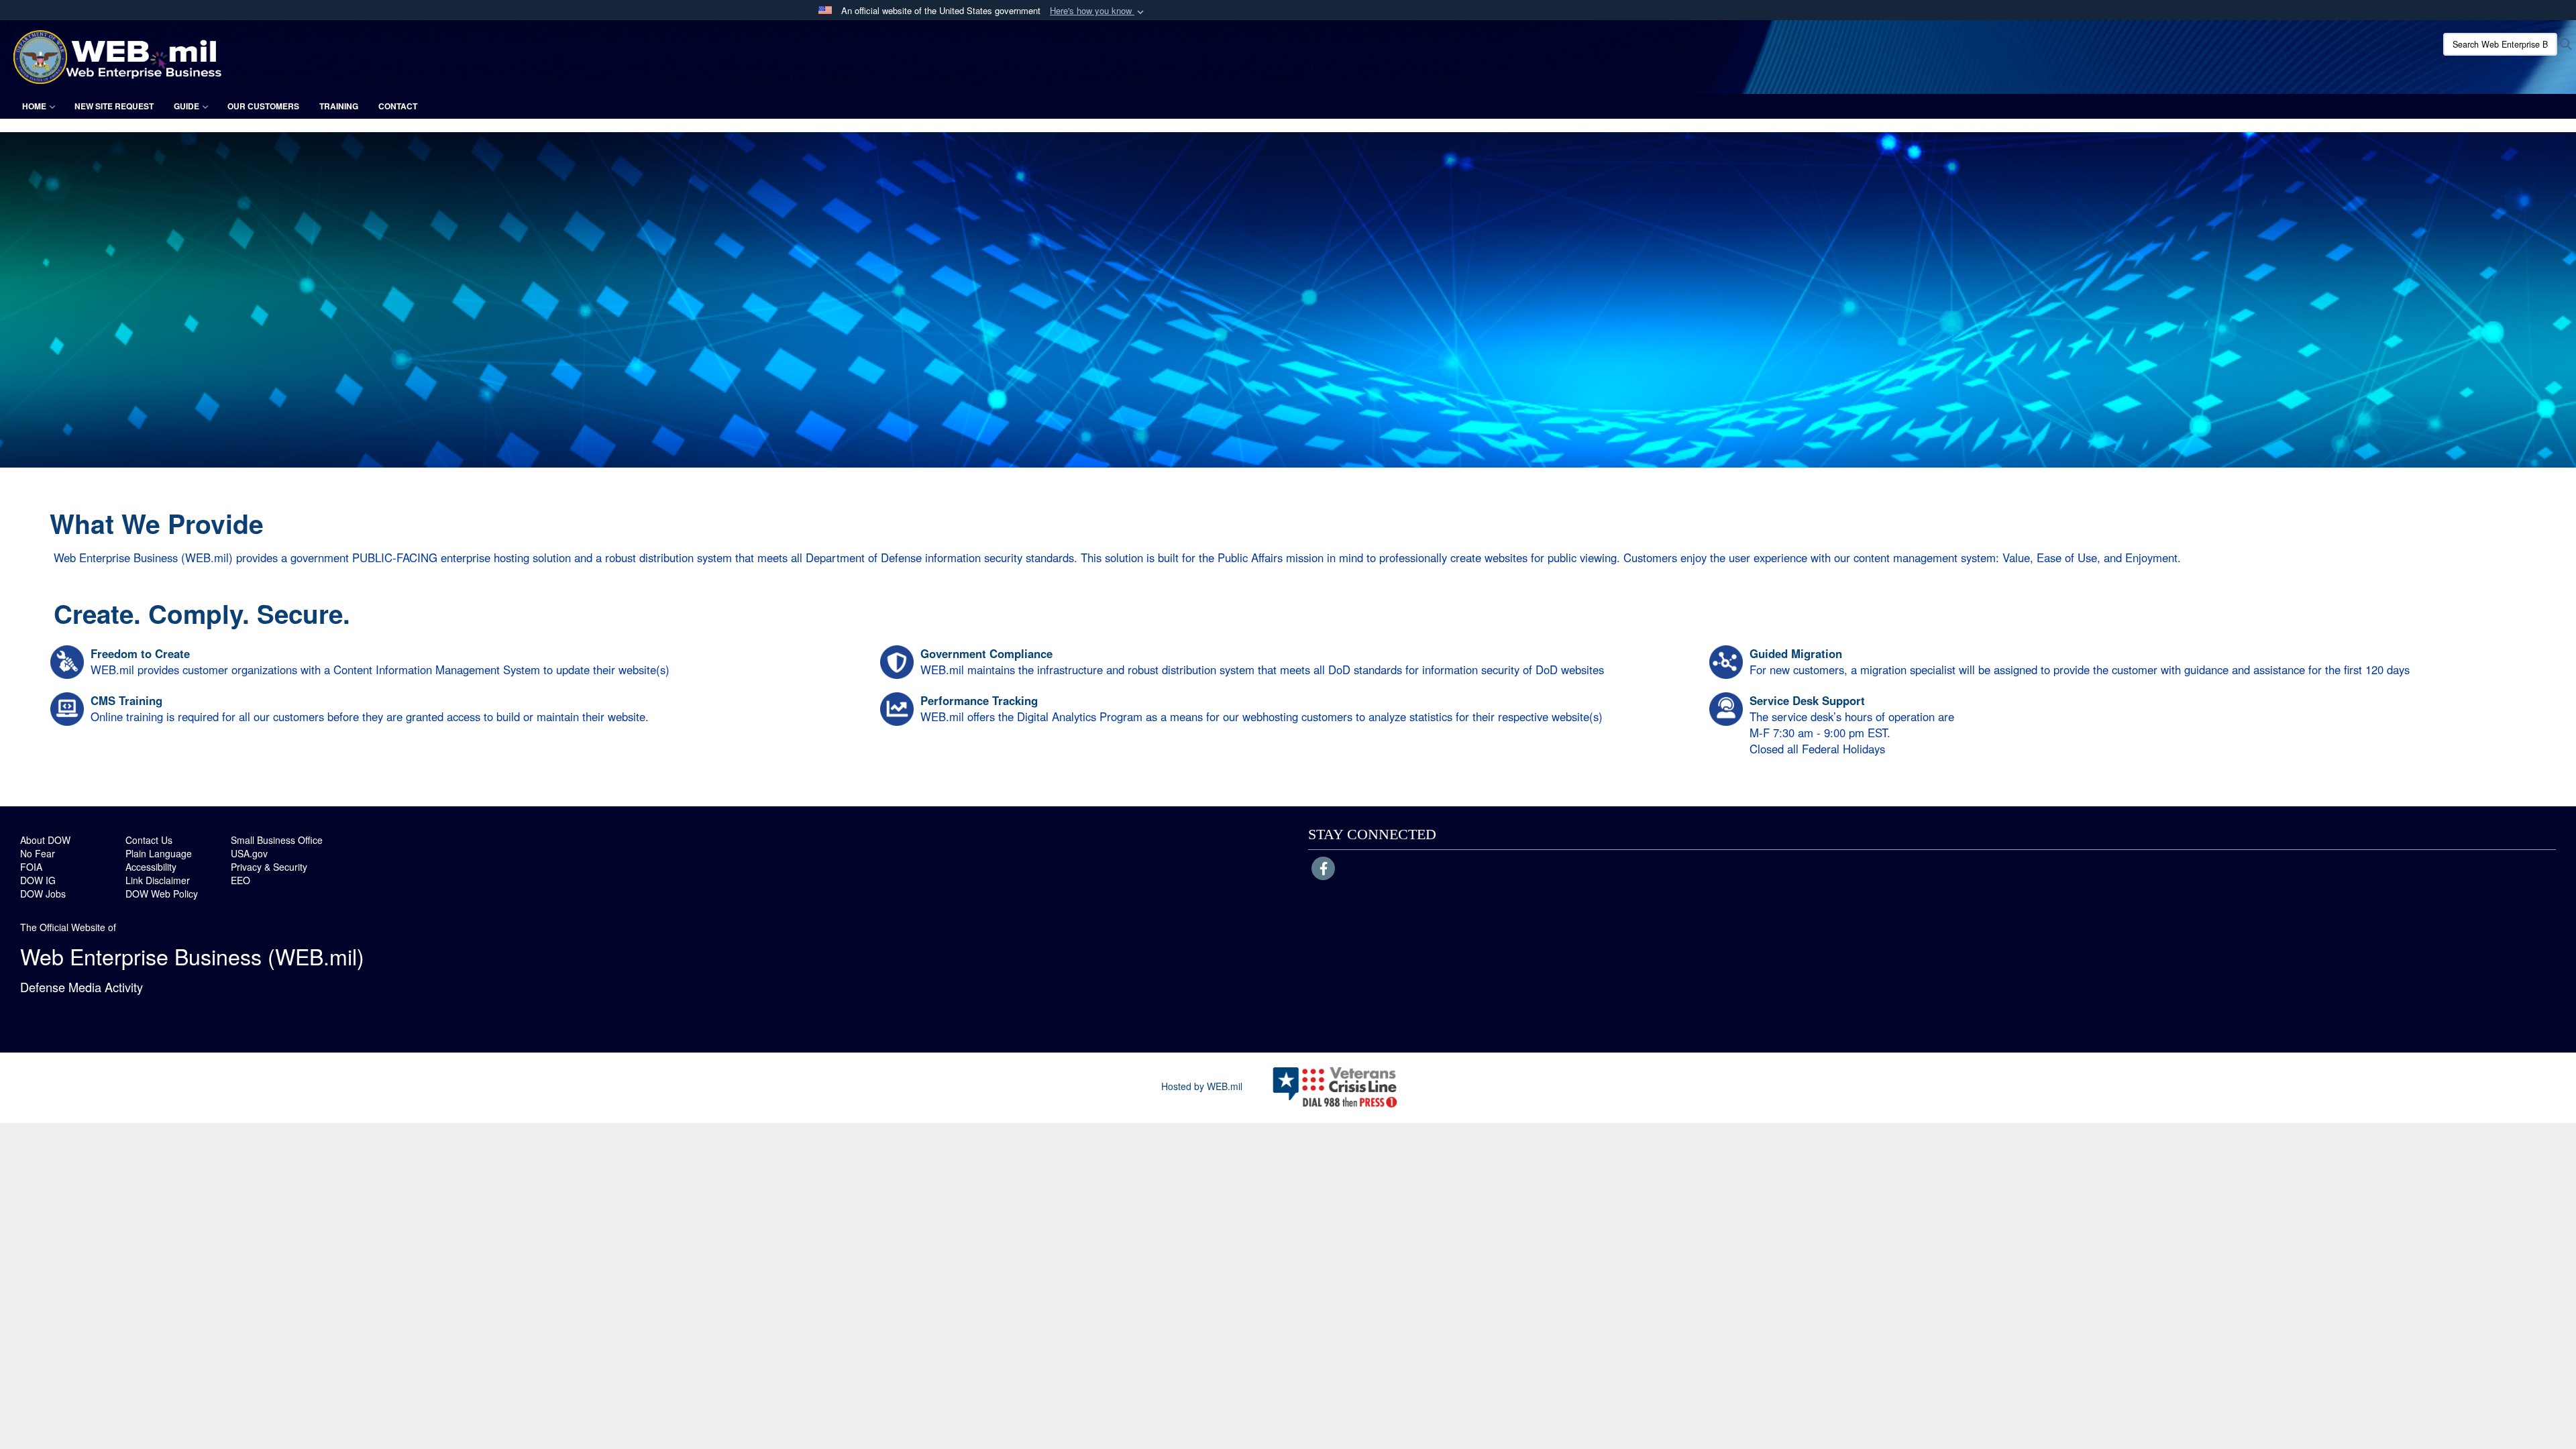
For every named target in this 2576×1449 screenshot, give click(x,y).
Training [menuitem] (339, 106)
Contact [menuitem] (398, 106)
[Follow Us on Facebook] (1323, 869)
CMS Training (126, 700)
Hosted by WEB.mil (1202, 1086)
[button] (1098, 11)
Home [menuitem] (34, 106)
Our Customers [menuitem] (263, 106)
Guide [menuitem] (186, 106)
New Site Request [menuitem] (114, 106)
